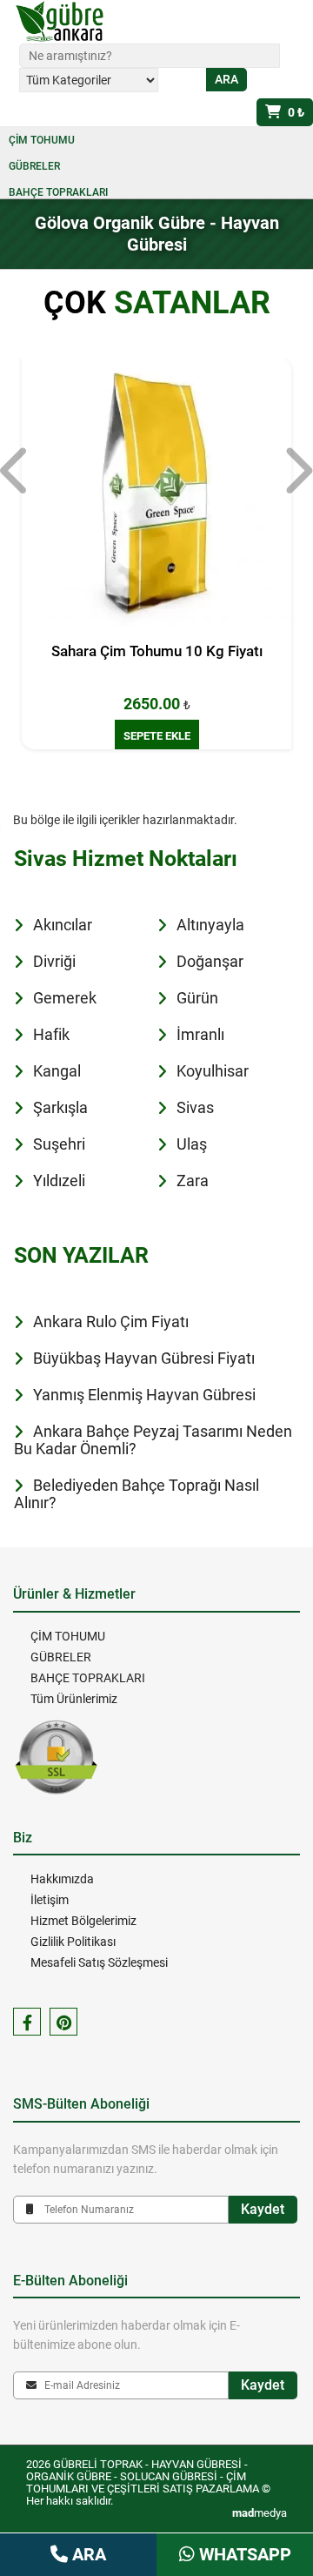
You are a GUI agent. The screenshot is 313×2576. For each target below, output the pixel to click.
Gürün (197, 998)
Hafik (51, 1034)
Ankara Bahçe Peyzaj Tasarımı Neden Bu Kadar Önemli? (153, 1440)
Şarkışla (60, 1107)
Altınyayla (210, 925)
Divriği (54, 961)
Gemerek (65, 998)
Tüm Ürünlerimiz (74, 1699)
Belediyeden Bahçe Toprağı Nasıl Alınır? (137, 1494)
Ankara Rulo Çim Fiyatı (111, 1322)
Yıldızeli (59, 1181)
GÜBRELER (34, 166)
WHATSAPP (243, 2554)
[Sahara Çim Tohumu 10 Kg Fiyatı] (156, 493)
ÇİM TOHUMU (42, 140)
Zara (193, 1181)
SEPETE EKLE (157, 736)
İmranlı (200, 1034)
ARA (87, 2554)
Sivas (195, 1107)
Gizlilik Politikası (73, 1942)
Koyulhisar (213, 1071)
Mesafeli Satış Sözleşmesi (99, 1962)
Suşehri (59, 1144)
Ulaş (192, 1144)
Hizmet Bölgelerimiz (83, 1921)
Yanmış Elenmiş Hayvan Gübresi (144, 1395)
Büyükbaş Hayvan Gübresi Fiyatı (144, 1358)
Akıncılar (63, 925)
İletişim (50, 1900)
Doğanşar (210, 961)
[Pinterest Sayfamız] (63, 2022)
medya (260, 2513)
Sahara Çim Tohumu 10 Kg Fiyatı (157, 651)
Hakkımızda (62, 1879)
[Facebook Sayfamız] (27, 2022)
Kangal (57, 1071)
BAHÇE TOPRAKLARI (58, 192)
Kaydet (263, 2209)
